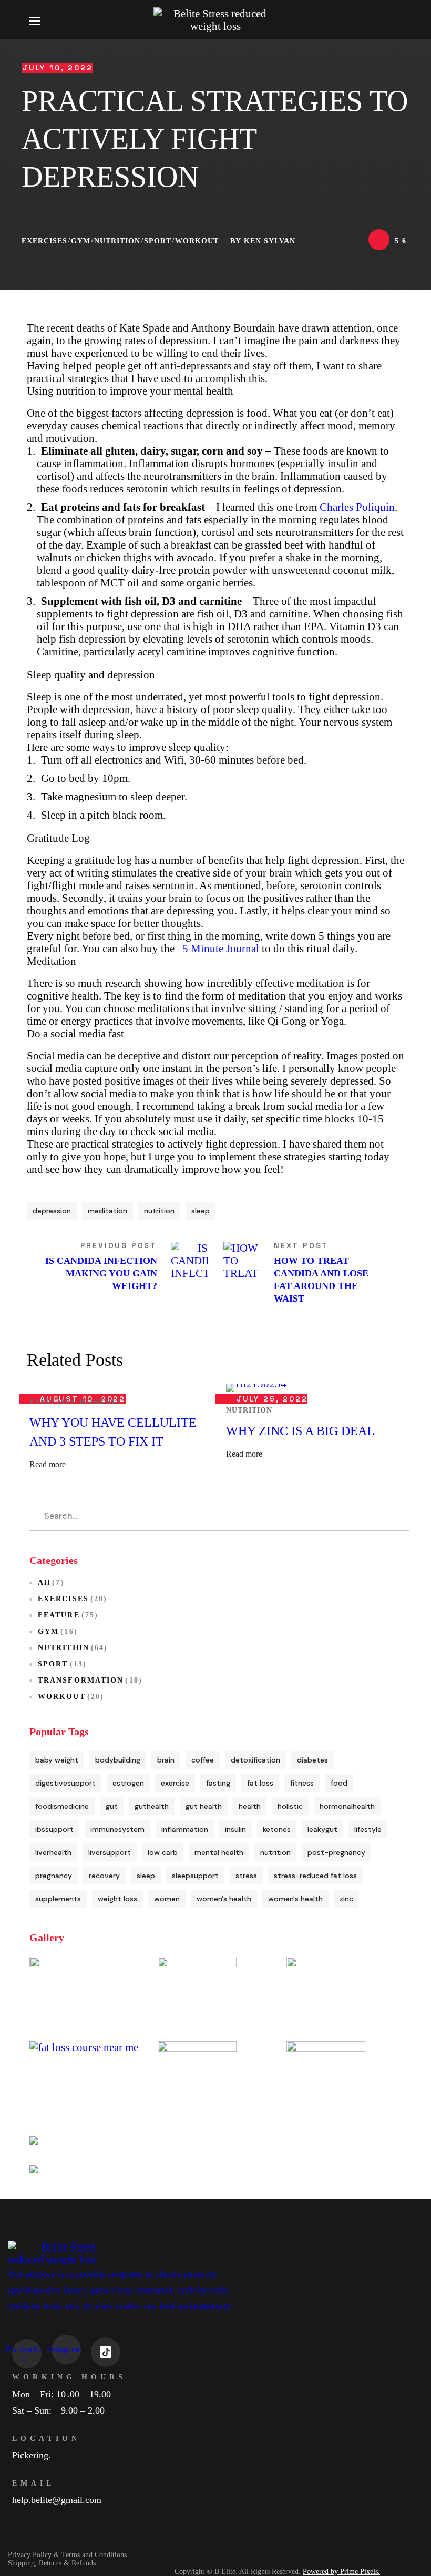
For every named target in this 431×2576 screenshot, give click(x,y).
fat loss (260, 1783)
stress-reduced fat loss (315, 1876)
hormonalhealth (347, 1806)
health (250, 1806)
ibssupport (54, 1829)
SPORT (158, 241)
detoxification (255, 1760)
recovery (104, 1876)
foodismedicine (62, 1806)
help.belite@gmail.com (57, 2500)
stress (246, 1876)
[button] (397, 20)
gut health (204, 1806)
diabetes (312, 1760)
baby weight (57, 1760)
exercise (175, 1783)
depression (52, 1211)
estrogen (128, 1783)
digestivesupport (65, 1783)
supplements (58, 1899)
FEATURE (68, 1615)
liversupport (110, 1852)
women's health (224, 1899)
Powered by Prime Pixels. (341, 2572)
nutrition (159, 1211)
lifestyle (368, 1829)
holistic (290, 1806)
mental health (219, 1852)
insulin (235, 1829)
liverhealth (53, 1852)
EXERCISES (44, 241)
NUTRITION (117, 241)
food (339, 1783)
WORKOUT (197, 241)
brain (166, 1760)
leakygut (322, 1829)
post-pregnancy (336, 1852)
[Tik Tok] (106, 2352)
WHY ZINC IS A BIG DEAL (300, 1431)
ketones (277, 1829)
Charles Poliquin (357, 507)
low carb (163, 1852)
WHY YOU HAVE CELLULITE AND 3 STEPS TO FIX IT (113, 1432)
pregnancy (54, 1876)
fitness (302, 1783)
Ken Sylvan (270, 241)
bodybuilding (118, 1760)
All (51, 1583)
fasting (218, 1783)
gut (112, 1806)
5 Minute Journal (221, 948)
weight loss (117, 1899)
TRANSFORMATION (90, 1680)
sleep (201, 1211)
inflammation (185, 1829)
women (167, 1899)
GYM (81, 241)
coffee (203, 1760)
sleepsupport (195, 1876)
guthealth (152, 1806)
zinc (346, 1899)
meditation (107, 1211)
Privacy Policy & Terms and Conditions (67, 2555)
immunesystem (117, 1829)
